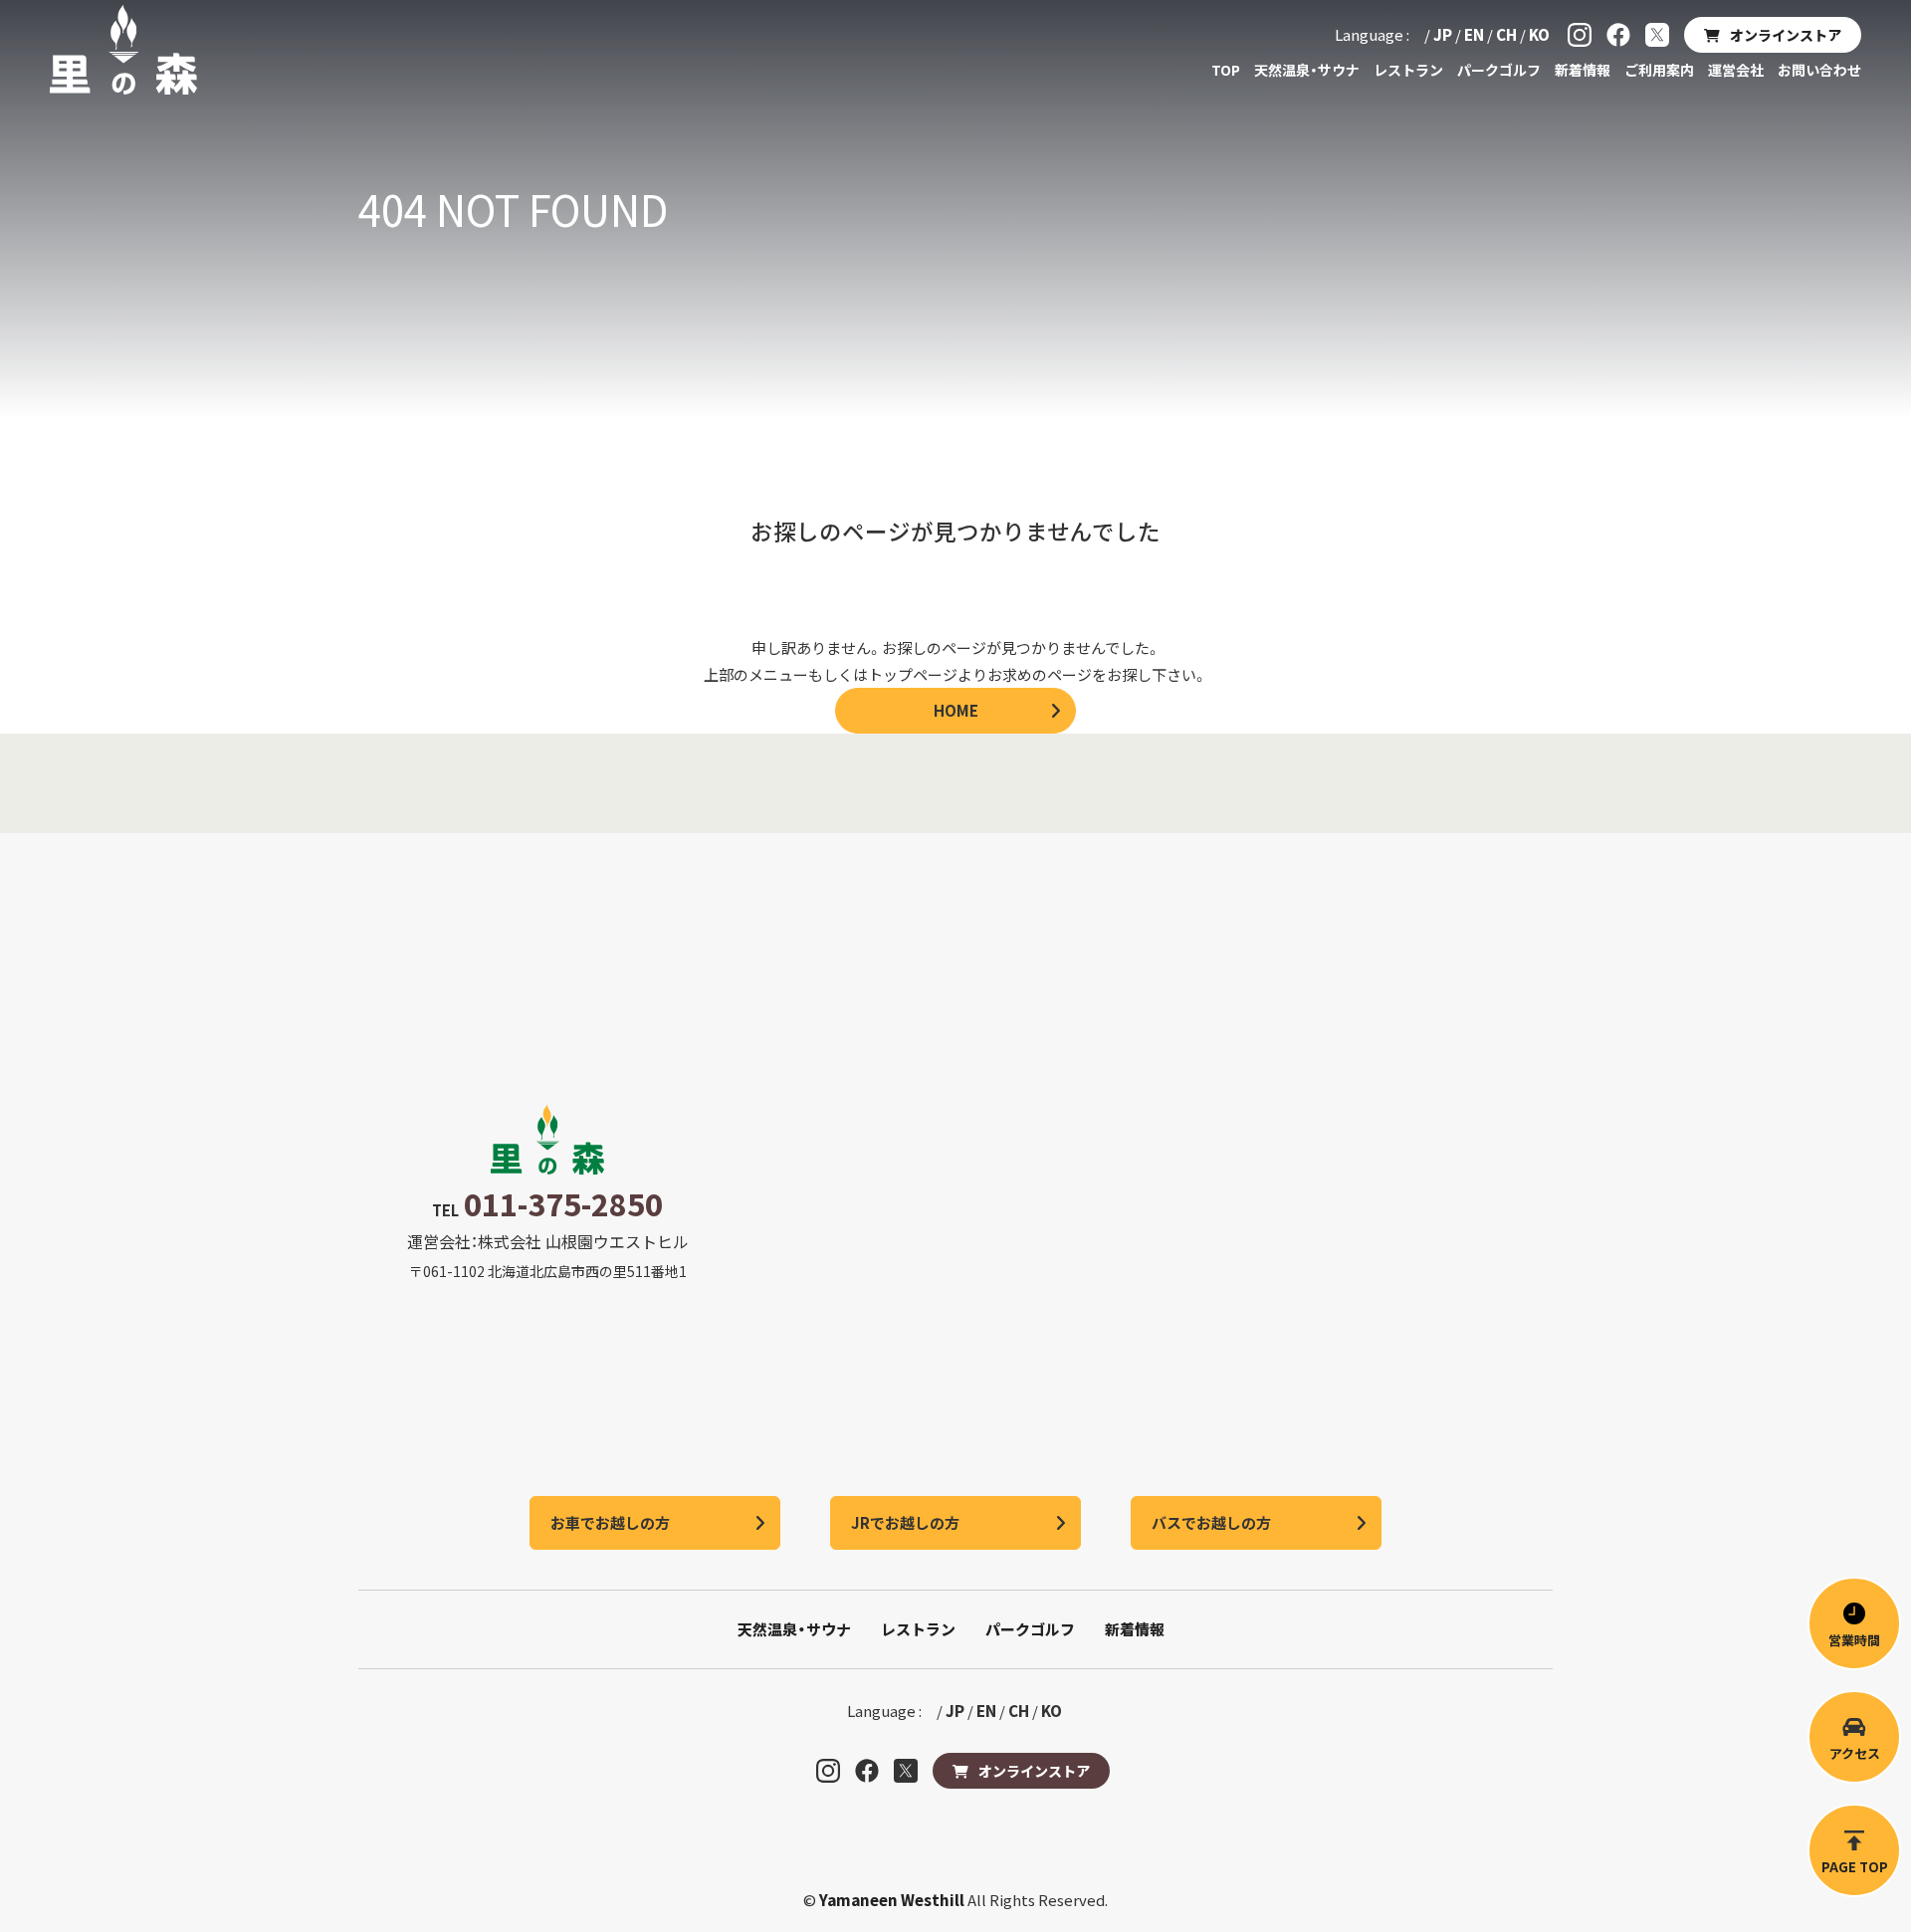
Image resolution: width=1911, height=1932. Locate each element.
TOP (1226, 70)
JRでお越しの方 (905, 1522)
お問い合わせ (1819, 70)
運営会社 (1736, 70)
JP (1443, 34)
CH (1506, 34)
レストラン (1408, 70)
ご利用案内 (1659, 70)
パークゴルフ (1499, 70)
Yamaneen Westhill (893, 1900)
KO (1539, 34)
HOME (956, 710)
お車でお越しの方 (610, 1522)
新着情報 (1583, 70)
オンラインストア (1786, 35)
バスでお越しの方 (1211, 1522)
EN (1474, 34)
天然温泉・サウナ (1307, 70)
